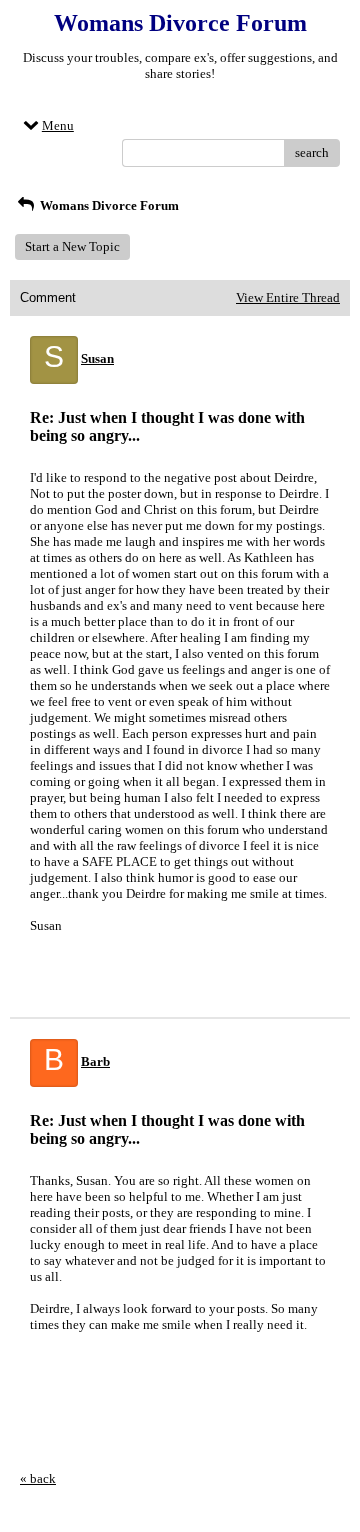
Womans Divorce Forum (108, 205)
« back (38, 1478)
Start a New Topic (72, 246)
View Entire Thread (288, 297)
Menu (58, 125)
